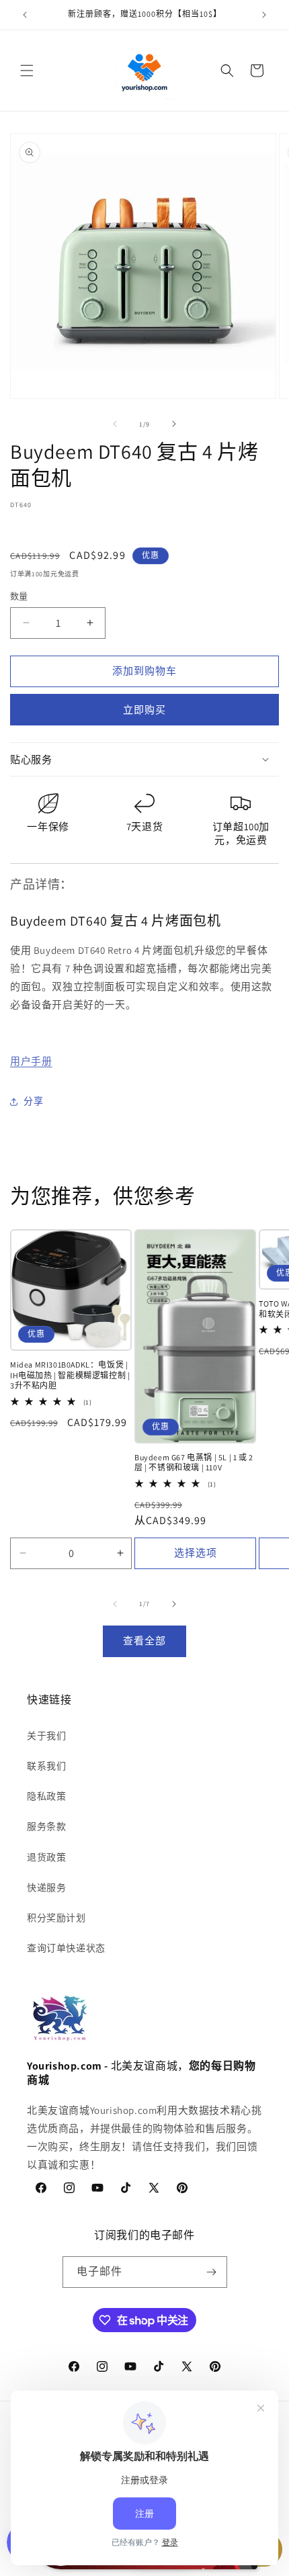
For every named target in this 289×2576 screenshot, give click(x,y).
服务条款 (46, 1826)
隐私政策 (46, 1796)
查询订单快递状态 (66, 1948)
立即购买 (144, 710)
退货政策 (46, 1857)
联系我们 (46, 1766)
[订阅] (212, 2272)
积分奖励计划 (56, 1918)
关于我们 (46, 1736)
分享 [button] (33, 1101)
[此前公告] (25, 15)
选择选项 (196, 1553)
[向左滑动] (115, 424)
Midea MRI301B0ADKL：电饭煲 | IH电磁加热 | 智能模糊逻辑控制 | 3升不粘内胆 (70, 1375)
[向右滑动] (174, 424)
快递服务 (46, 1887)
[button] (27, 71)
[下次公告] (264, 15)
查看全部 (144, 1641)
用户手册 (31, 1061)
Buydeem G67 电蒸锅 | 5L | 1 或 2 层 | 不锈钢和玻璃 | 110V (194, 1463)
